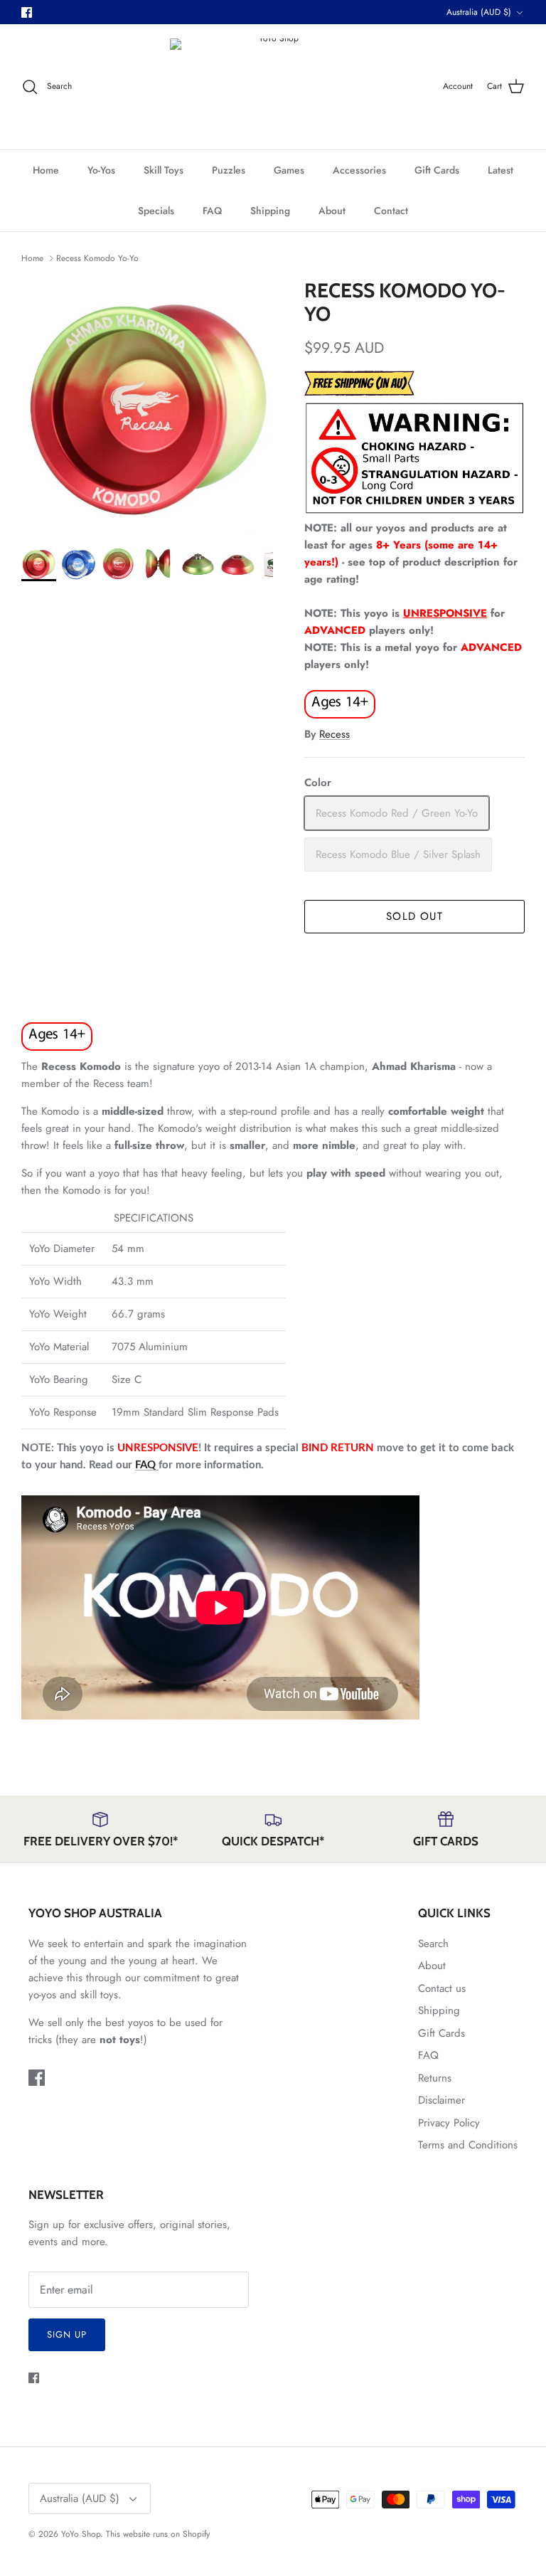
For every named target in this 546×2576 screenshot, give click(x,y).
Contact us (442, 1988)
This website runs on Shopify (158, 2534)
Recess (334, 734)
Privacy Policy (449, 2123)
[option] (147, 405)
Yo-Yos (101, 170)
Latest (500, 170)
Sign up (67, 2334)
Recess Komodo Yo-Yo (97, 258)
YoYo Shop (81, 2534)
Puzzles (229, 170)
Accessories (359, 170)
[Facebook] (27, 12)
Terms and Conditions (468, 2145)
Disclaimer (441, 2100)
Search (433, 1944)
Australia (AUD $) (479, 12)
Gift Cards (437, 170)
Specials (156, 211)
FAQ (212, 211)
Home (46, 170)
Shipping (270, 211)
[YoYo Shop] (273, 86)
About (332, 211)
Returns (435, 2078)
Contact (391, 211)
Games (289, 170)
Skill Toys (164, 170)
